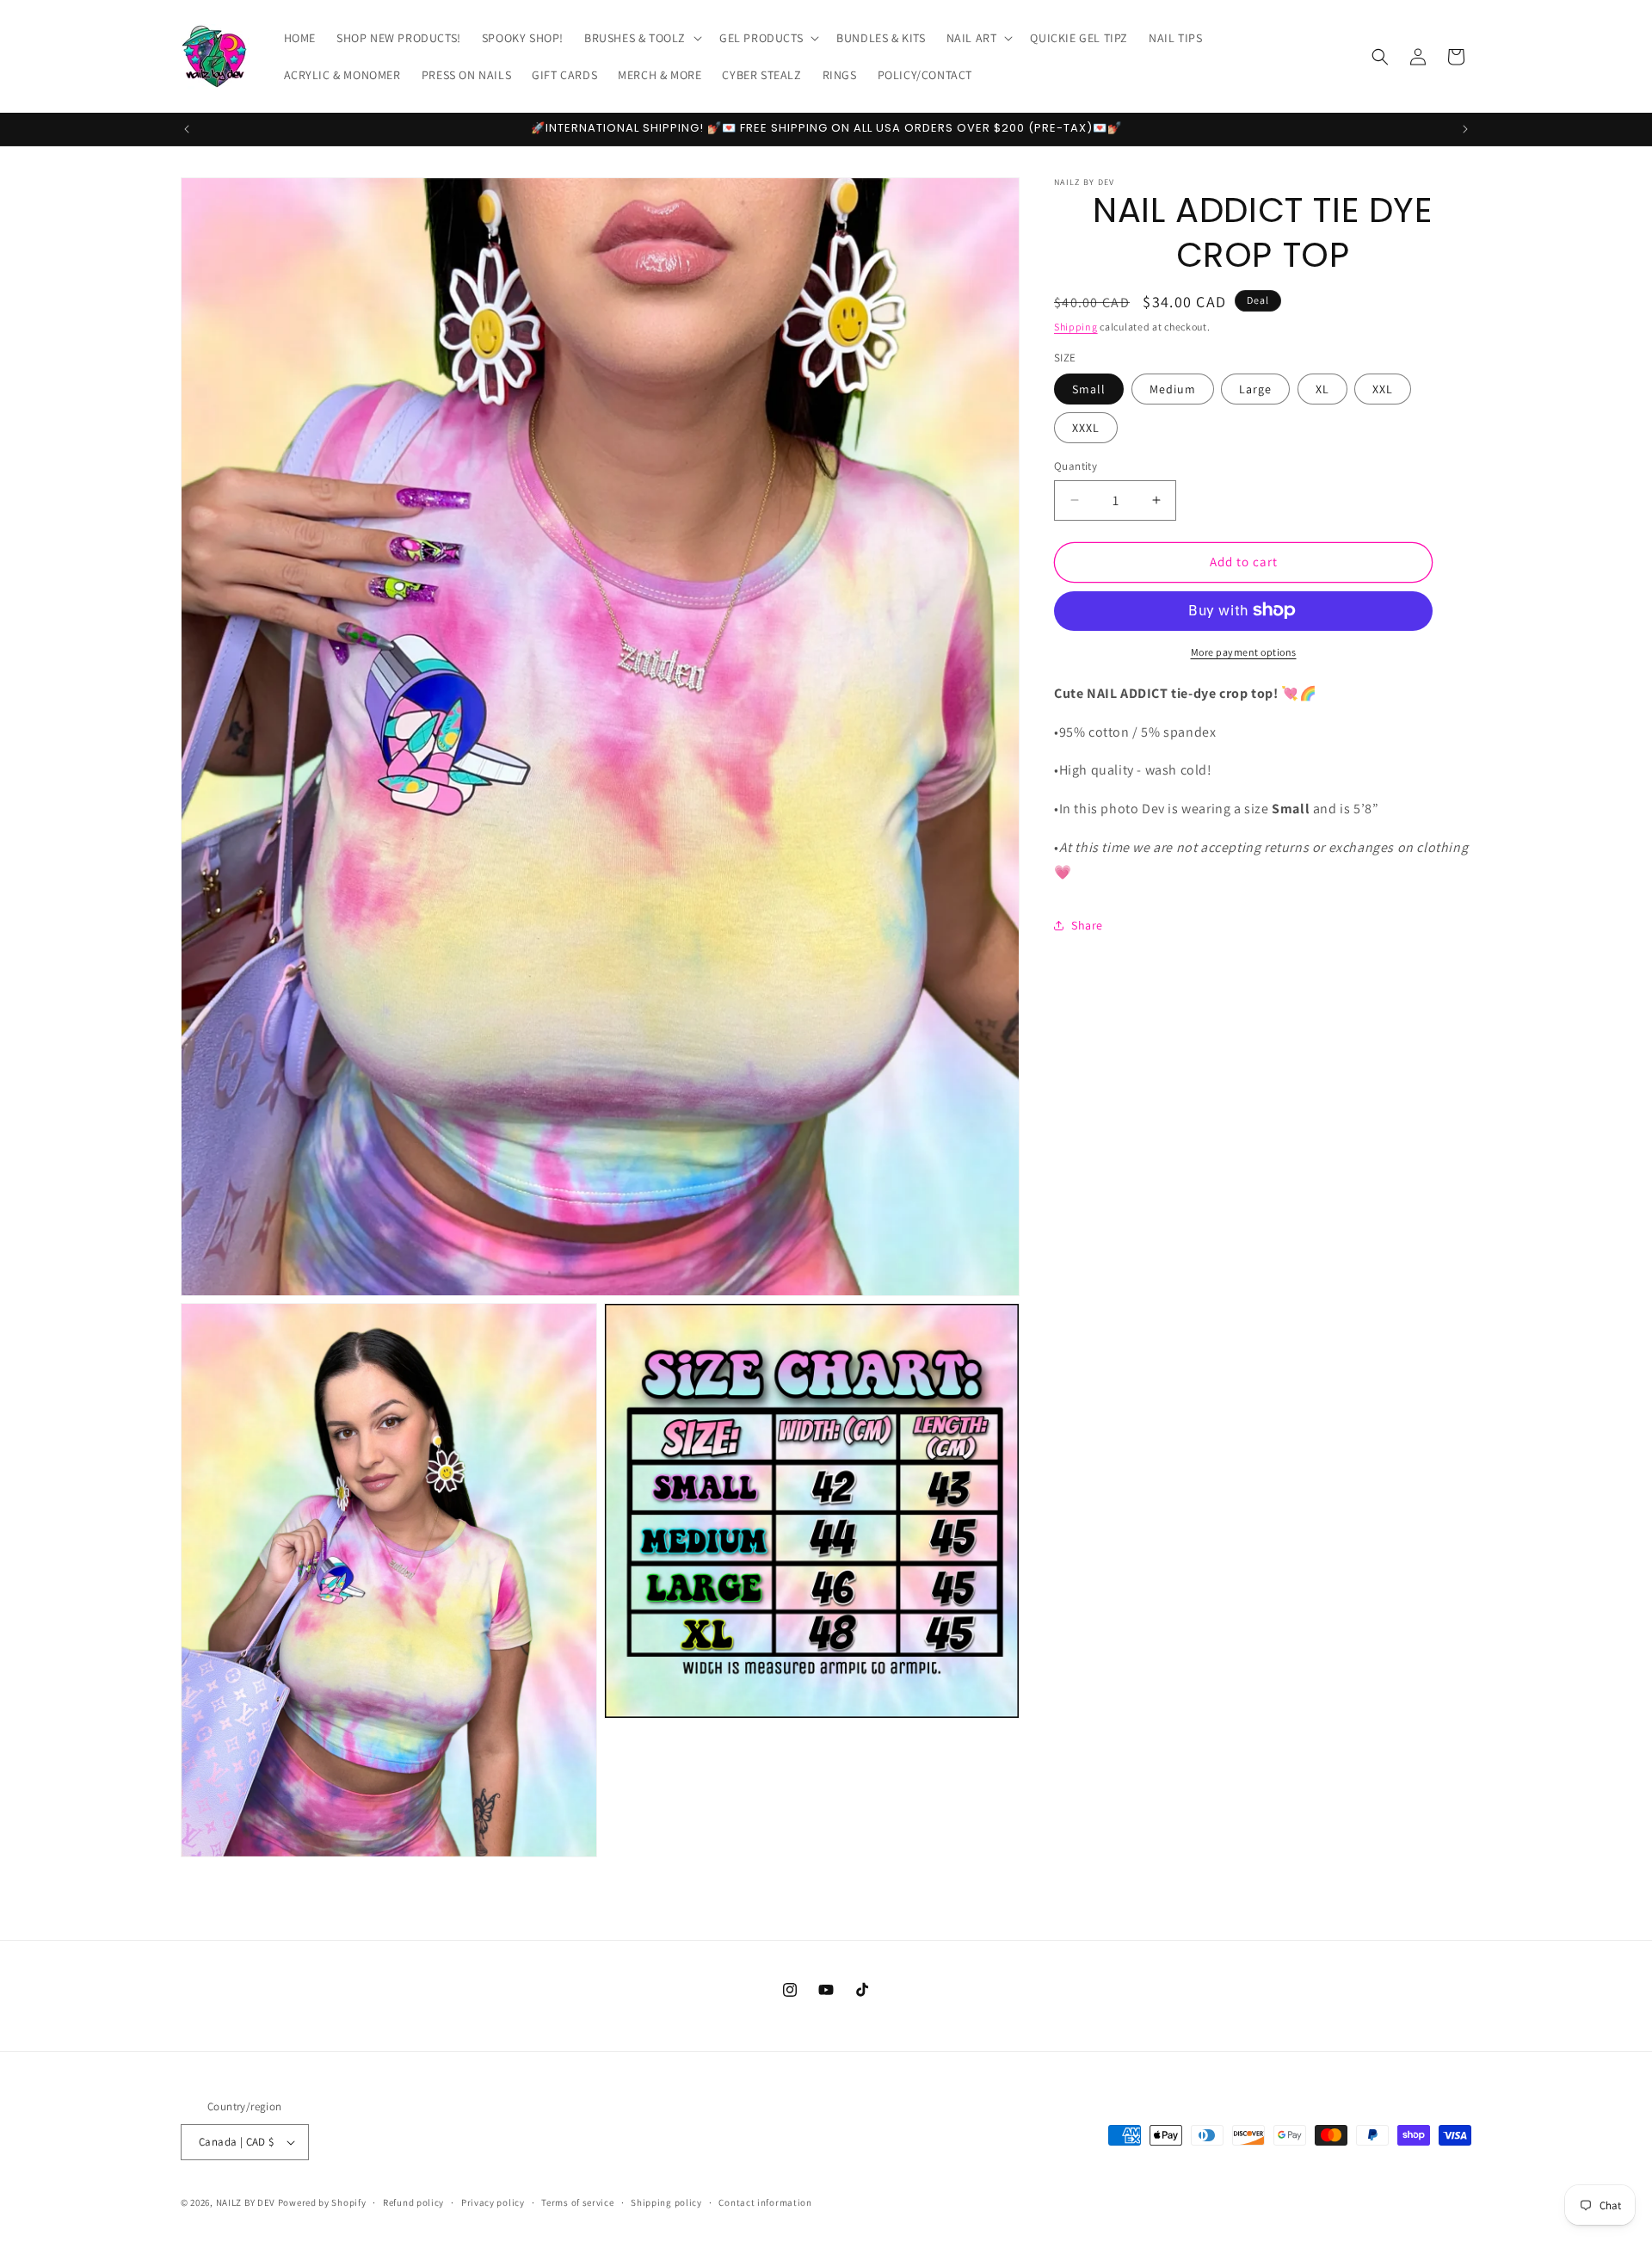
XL (1322, 389)
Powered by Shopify (322, 2202)
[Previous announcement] (187, 129)
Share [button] (1087, 925)
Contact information (765, 2202)
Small (1089, 389)
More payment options (1244, 651)
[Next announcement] (1465, 129)
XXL (1383, 389)
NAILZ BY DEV (246, 2202)
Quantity (1076, 466)
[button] (641, 38)
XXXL (1086, 428)
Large (1255, 389)
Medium (1173, 389)
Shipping (1076, 327)
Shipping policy (666, 2202)
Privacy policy (493, 2202)
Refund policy (413, 2202)
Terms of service (577, 2202)
